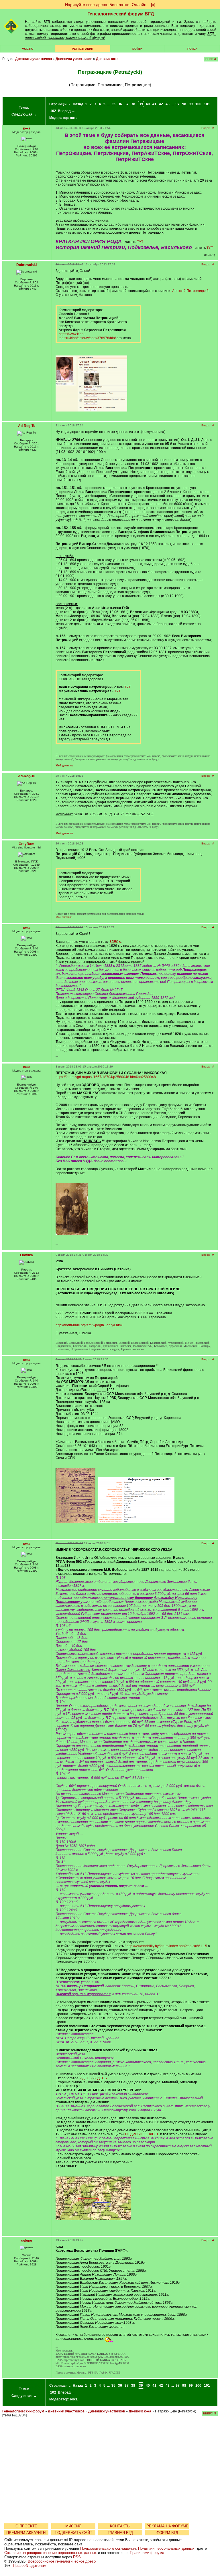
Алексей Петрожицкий (190, 291)
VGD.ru (28, 49)
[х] (153, 5)
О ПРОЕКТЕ (26, 2526)
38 (133, 104)
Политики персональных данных (166, 2548)
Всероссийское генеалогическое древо (62, 2561)
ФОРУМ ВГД (167, 2533)
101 (207, 104)
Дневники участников (34, 59)
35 (113, 104)
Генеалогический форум (23, 2411)
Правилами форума (147, 2553)
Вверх (206, 128)
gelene (27, 2241)
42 (161, 104)
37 (127, 104)
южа (74, 118)
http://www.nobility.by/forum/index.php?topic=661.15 (167, 1946)
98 (184, 104)
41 (154, 104)
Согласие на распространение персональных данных (51, 2553)
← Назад (76, 104)
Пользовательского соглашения (108, 2548)
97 (178, 104)
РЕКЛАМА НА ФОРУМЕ (167, 2526)
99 (191, 104)
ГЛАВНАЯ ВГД (120, 2533)
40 (148, 104)
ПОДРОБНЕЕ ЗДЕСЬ (142, 2134)
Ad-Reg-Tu (27, 426)
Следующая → (24, 114)
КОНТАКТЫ (120, 2526)
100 (198, 104)
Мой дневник (64, 917)
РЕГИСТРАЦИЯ (82, 49)
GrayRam (26, 844)
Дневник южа (107, 59)
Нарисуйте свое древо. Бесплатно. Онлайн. (106, 5)
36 (120, 104)
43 (168, 104)
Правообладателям (30, 2566)
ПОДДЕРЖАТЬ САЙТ (73, 2533)
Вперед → (66, 111)
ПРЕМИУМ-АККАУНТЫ (26, 2533)
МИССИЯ (73, 2526)
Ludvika (26, 1255)
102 (53, 111)
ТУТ (140, 242)
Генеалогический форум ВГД (121, 14)
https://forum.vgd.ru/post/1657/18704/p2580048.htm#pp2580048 (106, 1077)
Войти (137, 49)
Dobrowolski (26, 265)
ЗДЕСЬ (115, 942)
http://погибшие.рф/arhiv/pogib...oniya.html (89, 1325)
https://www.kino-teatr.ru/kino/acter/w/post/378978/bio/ (87, 336)
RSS (77, 2557)
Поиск (192, 49)
